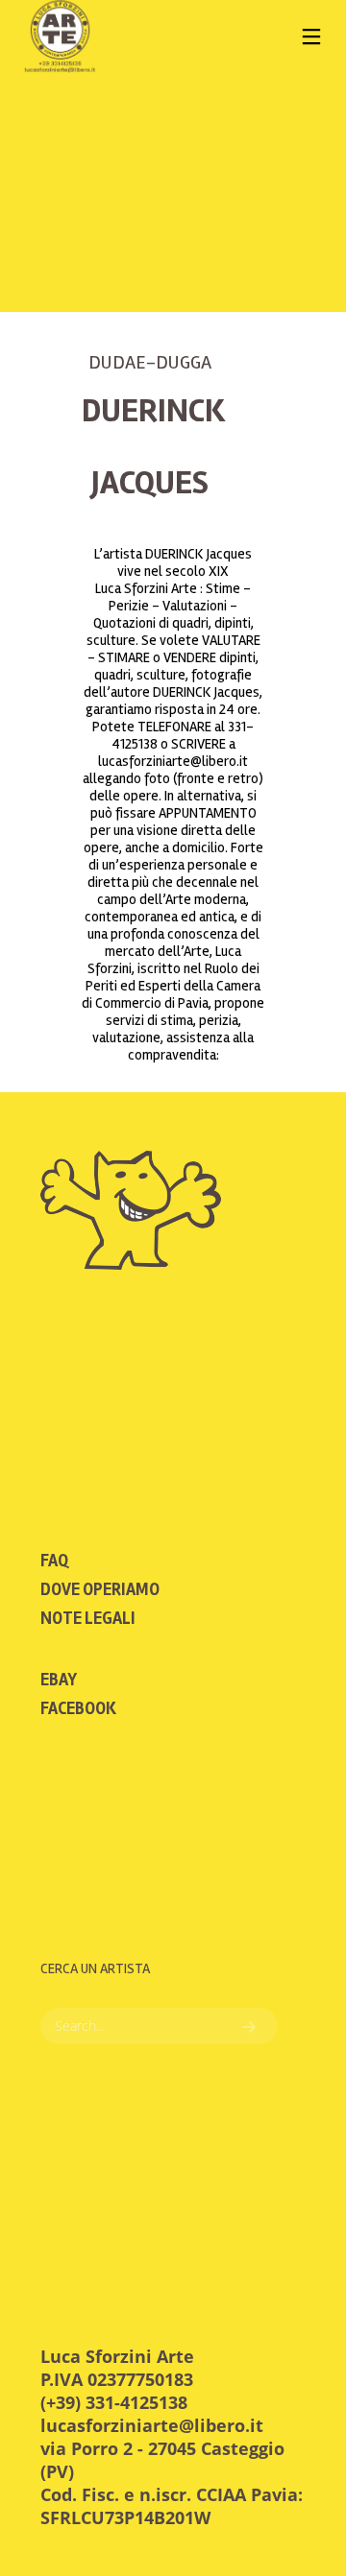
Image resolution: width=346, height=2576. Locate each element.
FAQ (54, 1561)
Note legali (88, 1618)
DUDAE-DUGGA (150, 362)
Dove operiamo (100, 1589)
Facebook (78, 1708)
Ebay (59, 1680)
